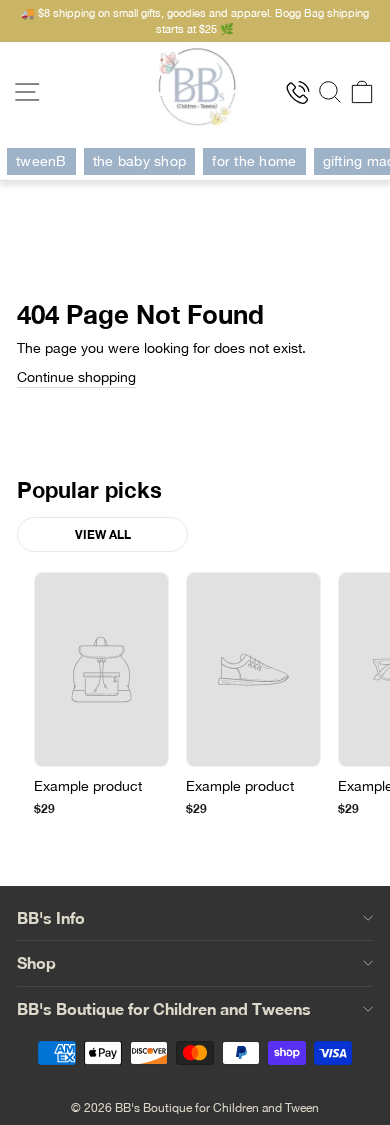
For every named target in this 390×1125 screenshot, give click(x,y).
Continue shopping (76, 377)
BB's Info (51, 917)
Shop (36, 962)
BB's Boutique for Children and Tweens (164, 1008)
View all (103, 534)
